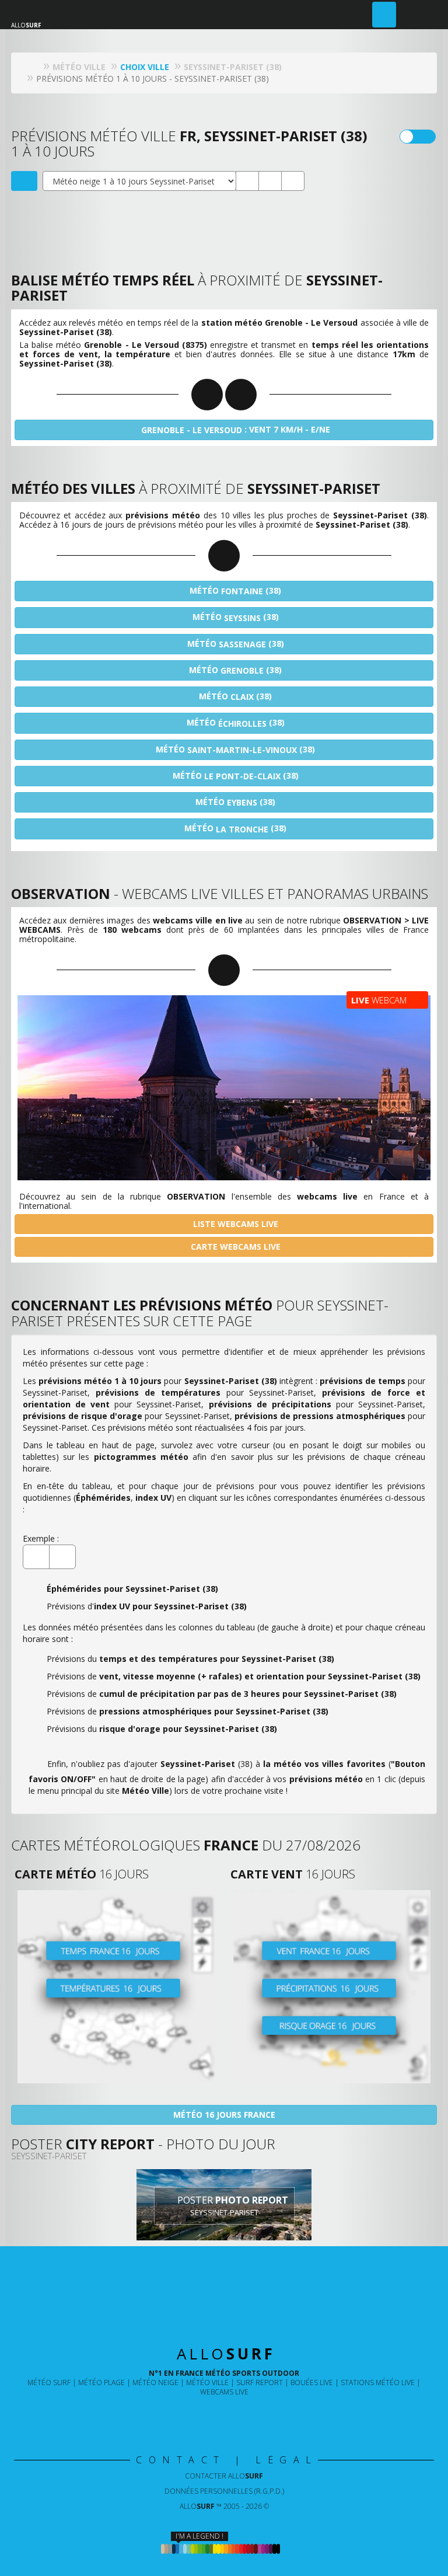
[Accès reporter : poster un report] (384, 15)
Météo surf (49, 2382)
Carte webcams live (235, 1247)
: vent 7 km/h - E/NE (236, 430)
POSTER (232, 2206)
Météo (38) (234, 591)
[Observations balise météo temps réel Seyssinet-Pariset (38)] (247, 181)
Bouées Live (312, 2382)
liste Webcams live (235, 1224)
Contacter (224, 2476)
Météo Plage (101, 2382)
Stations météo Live (378, 2382)
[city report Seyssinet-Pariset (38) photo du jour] (270, 181)
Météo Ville (207, 2382)
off (425, 137)
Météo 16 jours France (224, 2115)
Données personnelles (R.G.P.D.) (224, 2491)
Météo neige (155, 2382)
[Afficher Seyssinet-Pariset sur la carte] (24, 181)
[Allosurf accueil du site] (34, 67)
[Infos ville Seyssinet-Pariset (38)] (293, 181)
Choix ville (145, 67)
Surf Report (260, 2382)
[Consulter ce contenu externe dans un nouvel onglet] (186, 2416)
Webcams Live (224, 2392)
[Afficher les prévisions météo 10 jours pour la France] (116, 1987)
